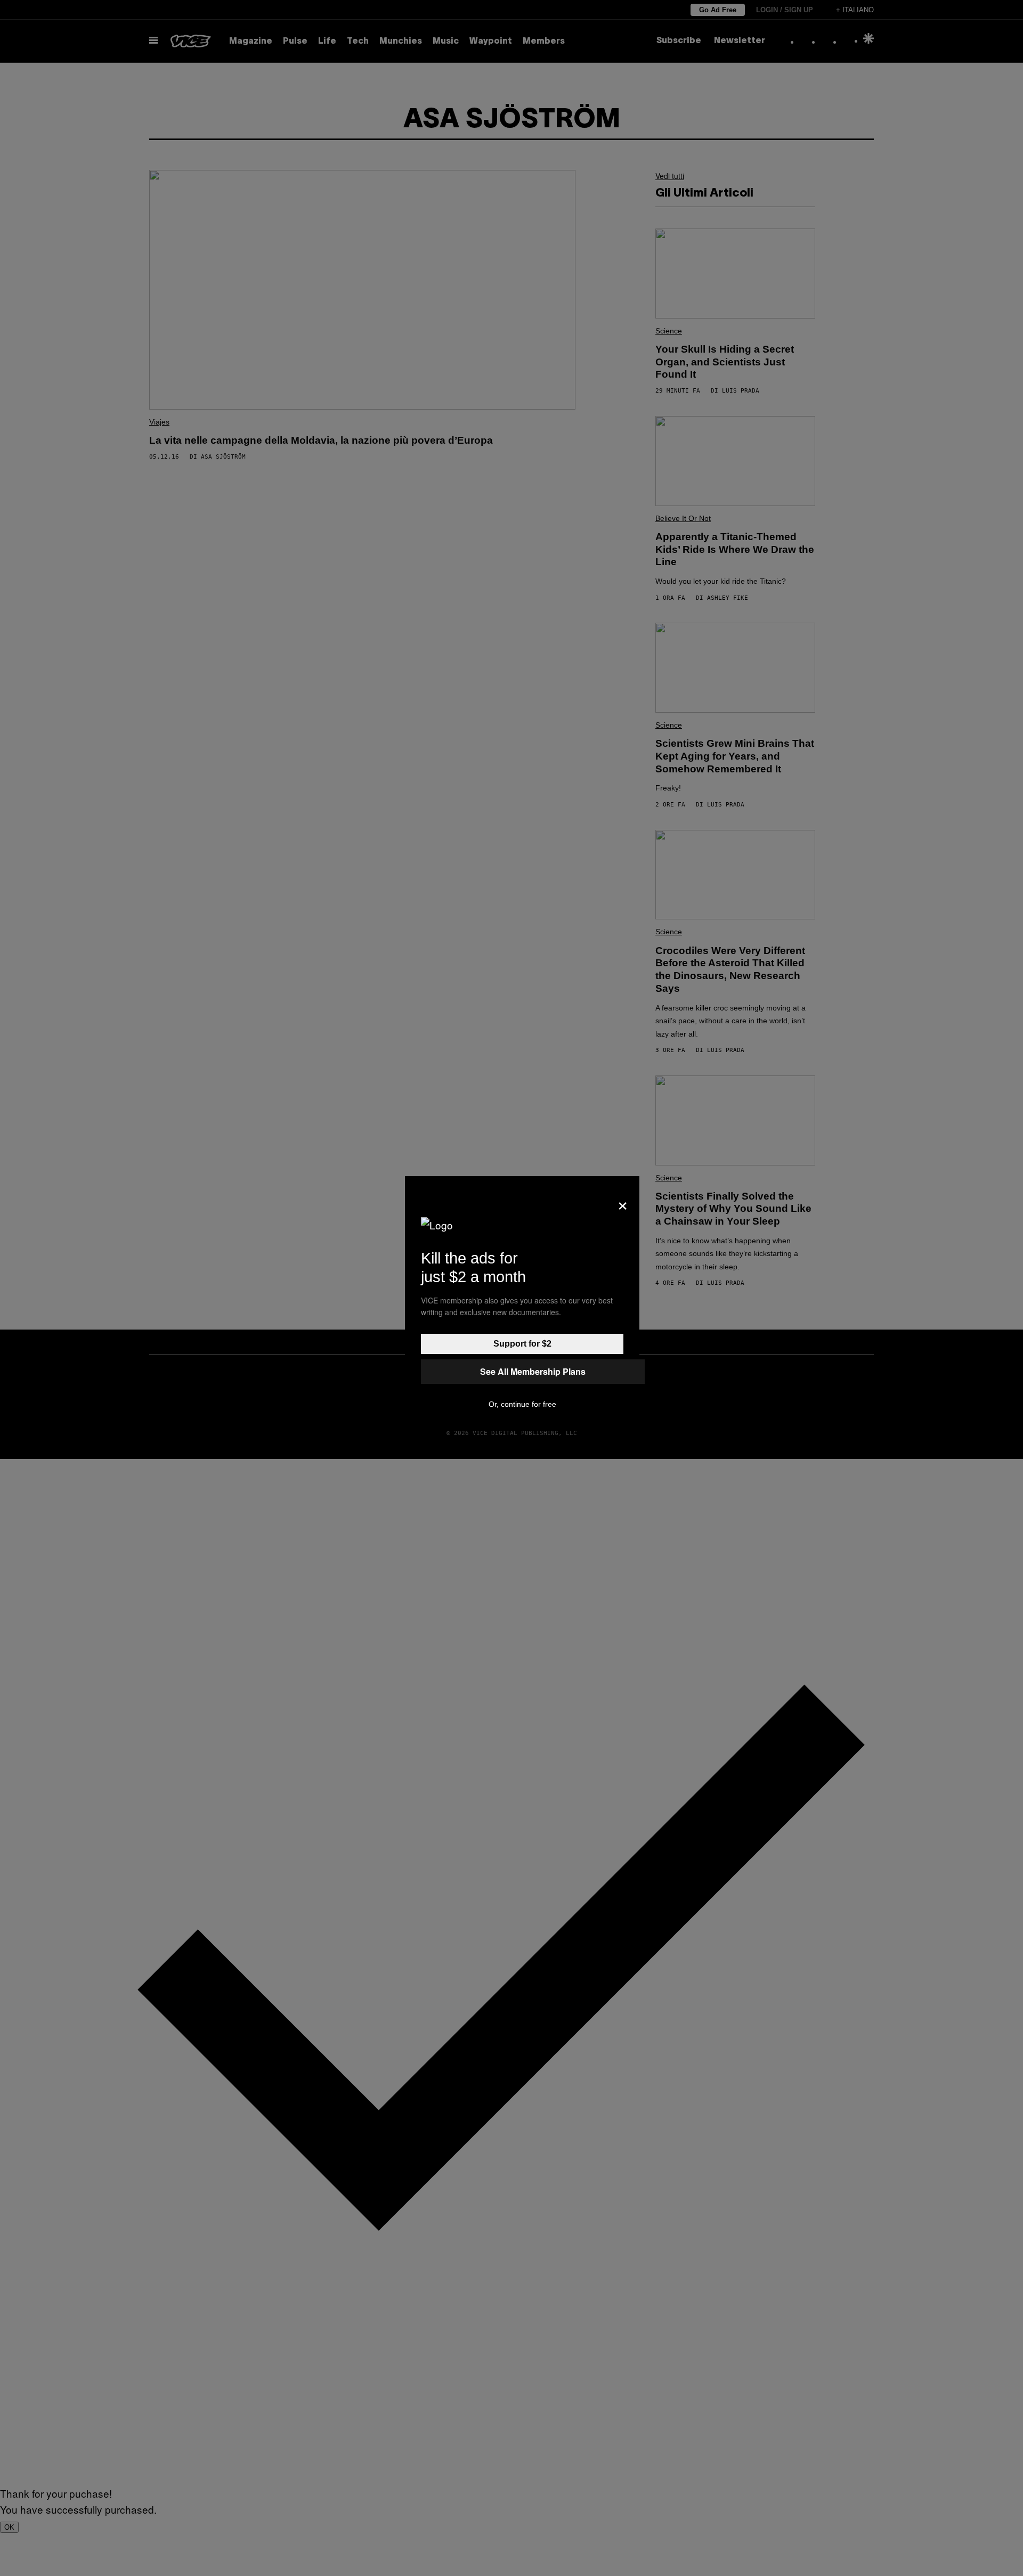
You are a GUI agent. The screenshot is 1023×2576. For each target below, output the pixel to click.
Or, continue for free (522, 1404)
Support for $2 (522, 1344)
